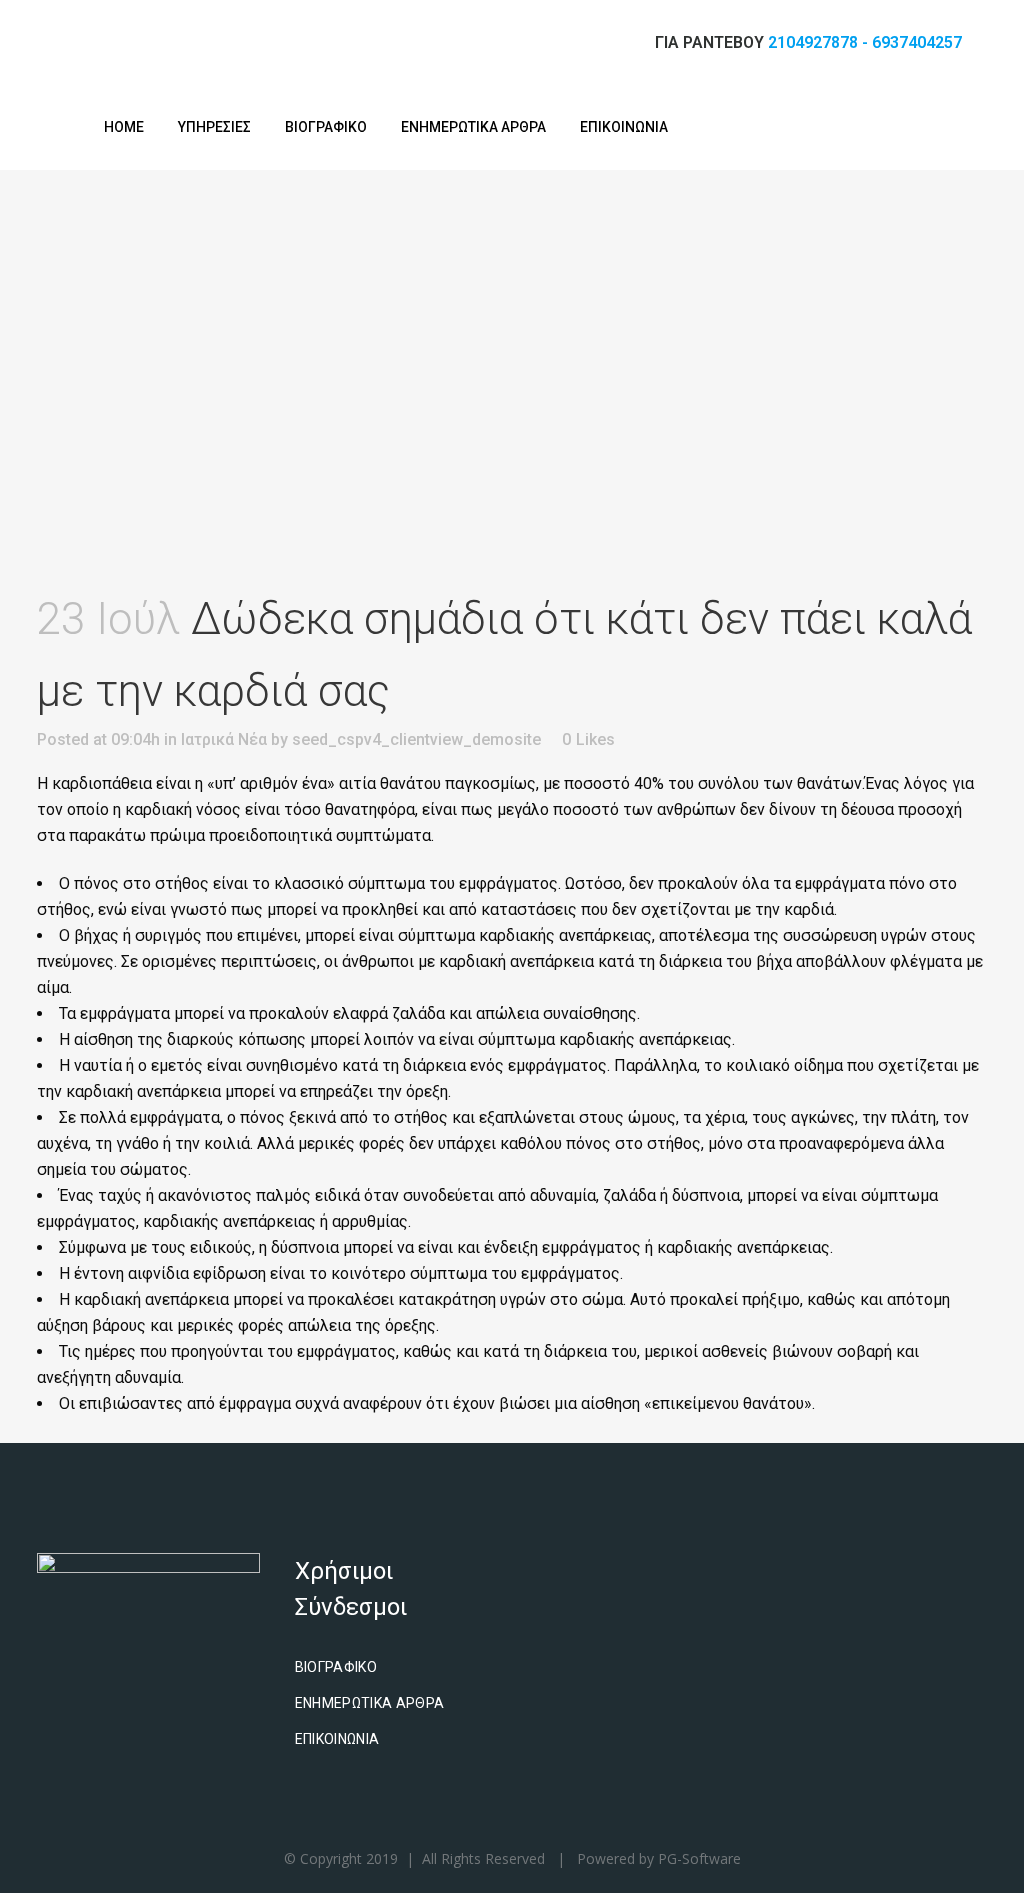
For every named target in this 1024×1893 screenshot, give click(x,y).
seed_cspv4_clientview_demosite (416, 739)
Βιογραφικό (336, 1667)
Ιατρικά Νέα (224, 739)
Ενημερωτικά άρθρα (370, 1703)
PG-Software (699, 1858)
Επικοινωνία (337, 1739)
